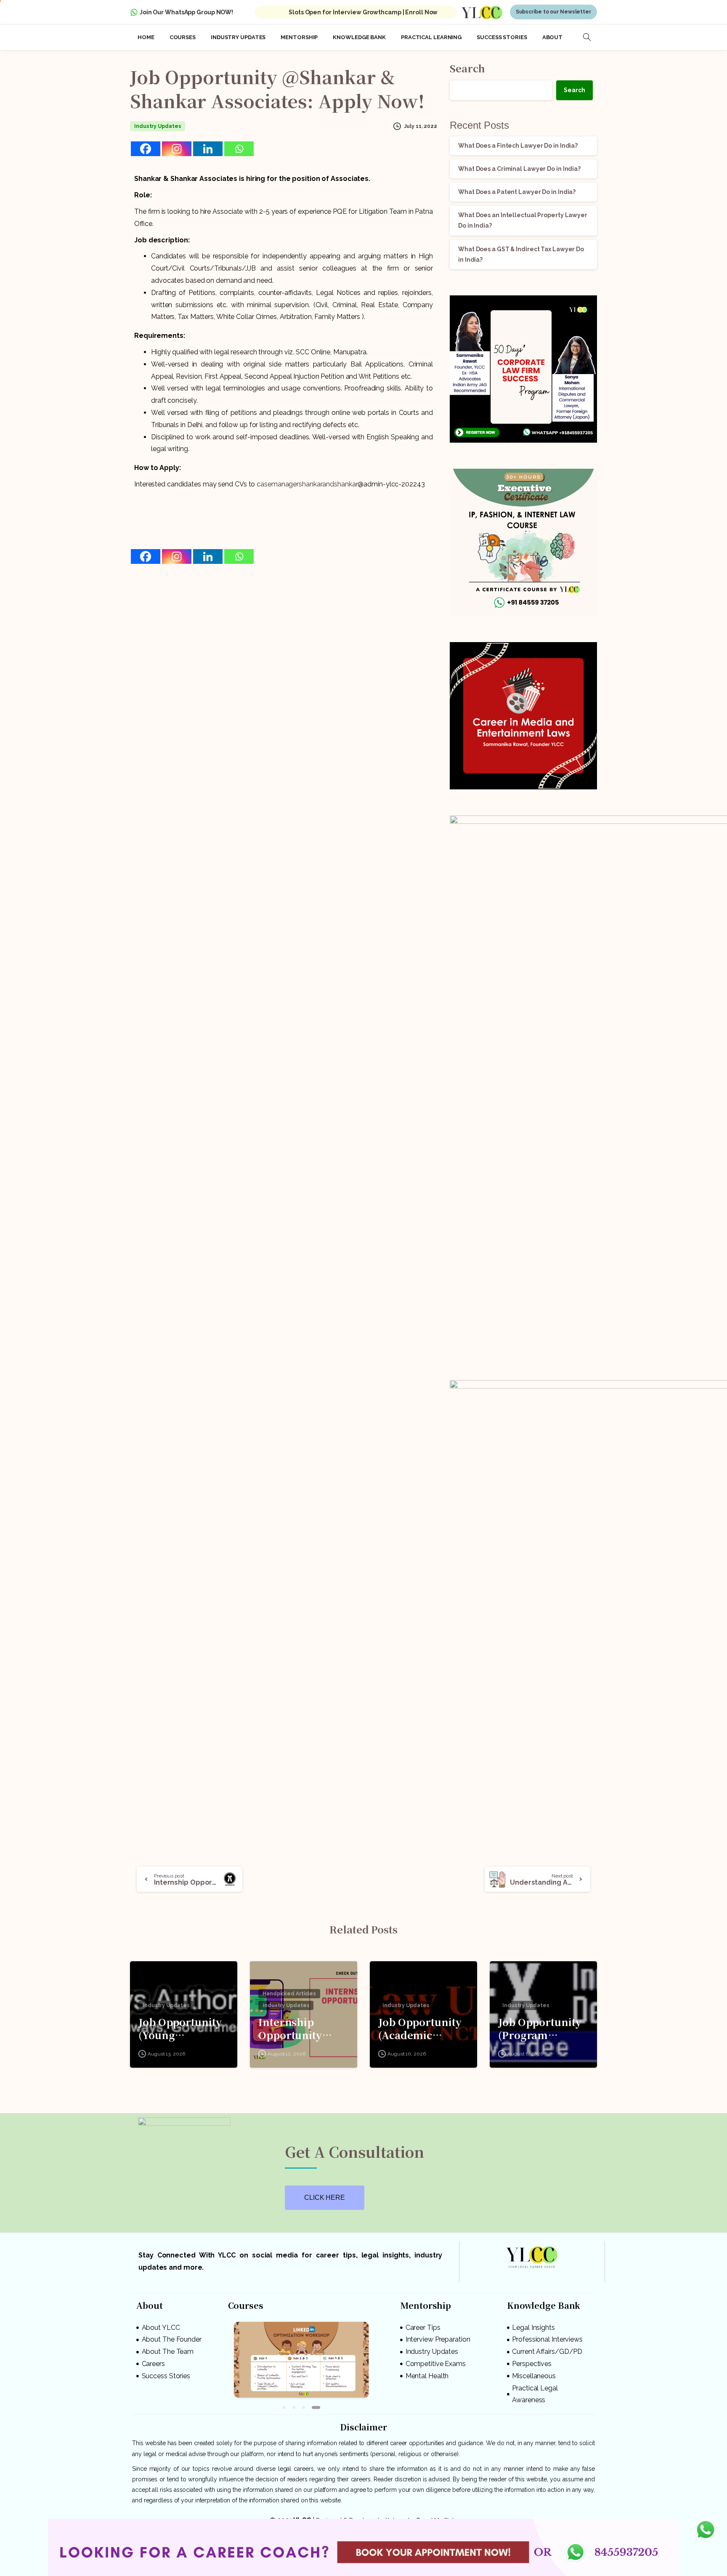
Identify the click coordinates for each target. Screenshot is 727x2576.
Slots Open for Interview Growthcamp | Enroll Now (363, 12)
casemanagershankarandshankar (307, 484)
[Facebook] (146, 149)
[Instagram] (177, 149)
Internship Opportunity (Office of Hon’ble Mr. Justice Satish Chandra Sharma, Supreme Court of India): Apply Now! (302, 2028)
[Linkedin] (208, 149)
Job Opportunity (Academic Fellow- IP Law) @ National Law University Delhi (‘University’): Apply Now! (423, 2028)
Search (467, 68)
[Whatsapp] (239, 149)
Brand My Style (437, 2516)
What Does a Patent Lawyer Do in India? (517, 192)
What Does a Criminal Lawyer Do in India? (519, 169)
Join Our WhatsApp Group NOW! (186, 12)
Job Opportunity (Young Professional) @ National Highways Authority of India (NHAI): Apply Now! (180, 2028)
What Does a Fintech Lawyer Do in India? (518, 146)
